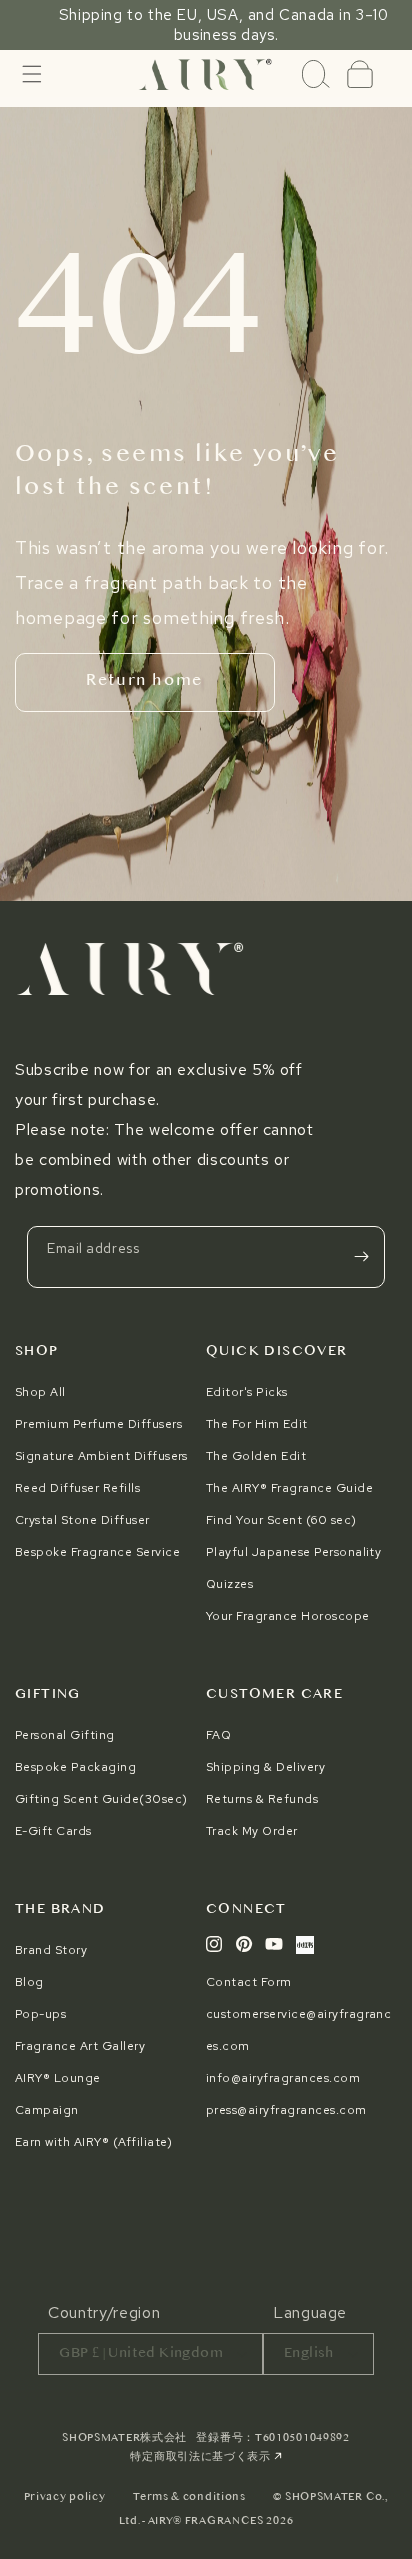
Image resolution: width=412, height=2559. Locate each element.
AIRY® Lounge (58, 2078)
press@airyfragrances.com (286, 2110)
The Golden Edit (256, 1456)
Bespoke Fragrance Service (97, 1552)
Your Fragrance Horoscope (288, 1616)
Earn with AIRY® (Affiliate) (94, 2142)
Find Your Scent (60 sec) (281, 1520)
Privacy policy (65, 2497)
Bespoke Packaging (75, 1767)
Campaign (47, 2110)
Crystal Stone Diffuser (82, 1520)
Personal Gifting (65, 1735)
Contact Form (249, 1982)
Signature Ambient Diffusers (101, 1456)
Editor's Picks (247, 1392)
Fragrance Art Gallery (80, 2046)
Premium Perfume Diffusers (98, 1424)
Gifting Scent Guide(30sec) (101, 1799)
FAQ (218, 1735)
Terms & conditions (189, 2497)
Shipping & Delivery (265, 1767)
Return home (144, 681)
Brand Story (51, 1950)
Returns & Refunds (262, 1799)
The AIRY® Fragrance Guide (289, 1488)
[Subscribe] (361, 1257)
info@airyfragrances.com (283, 2078)
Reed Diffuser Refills (77, 1488)
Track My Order (252, 1831)
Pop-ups (40, 2014)
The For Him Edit (257, 1424)
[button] (32, 74)
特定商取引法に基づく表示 (201, 2457)
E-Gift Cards (53, 1831)
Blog (29, 1982)
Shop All (40, 1392)
